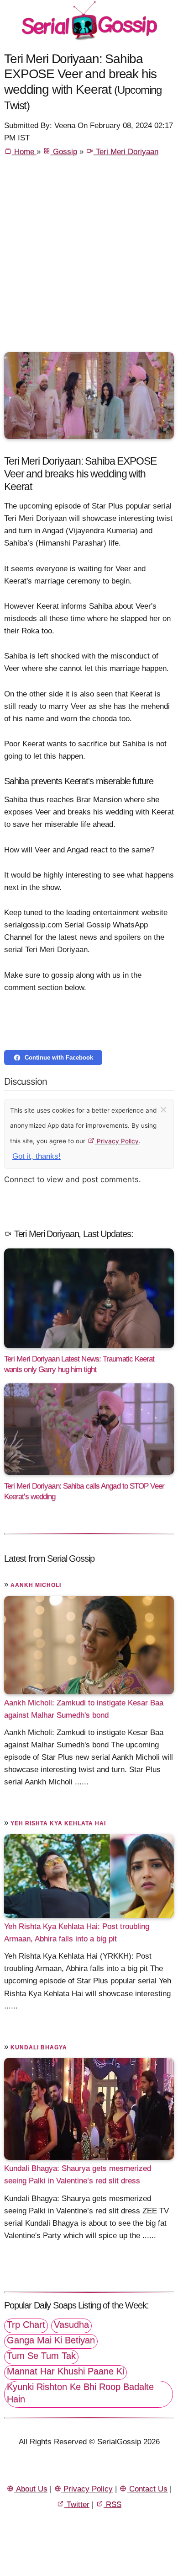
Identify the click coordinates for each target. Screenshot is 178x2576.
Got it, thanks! (37, 1156)
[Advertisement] (89, 258)
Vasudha (71, 2324)
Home (24, 152)
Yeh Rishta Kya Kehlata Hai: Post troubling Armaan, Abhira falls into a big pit (77, 1933)
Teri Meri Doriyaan (126, 152)
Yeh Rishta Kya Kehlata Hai (58, 1823)
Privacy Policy (117, 1141)
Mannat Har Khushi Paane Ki (65, 2371)
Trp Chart (26, 2324)
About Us (31, 2489)
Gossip (64, 152)
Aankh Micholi (36, 1585)
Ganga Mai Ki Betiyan (51, 2340)
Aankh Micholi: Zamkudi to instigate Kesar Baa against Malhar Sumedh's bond (84, 1709)
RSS (113, 2504)
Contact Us (147, 2489)
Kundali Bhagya (39, 2047)
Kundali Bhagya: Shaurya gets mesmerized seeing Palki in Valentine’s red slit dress (78, 2174)
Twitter (77, 2504)
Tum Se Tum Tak (41, 2356)
